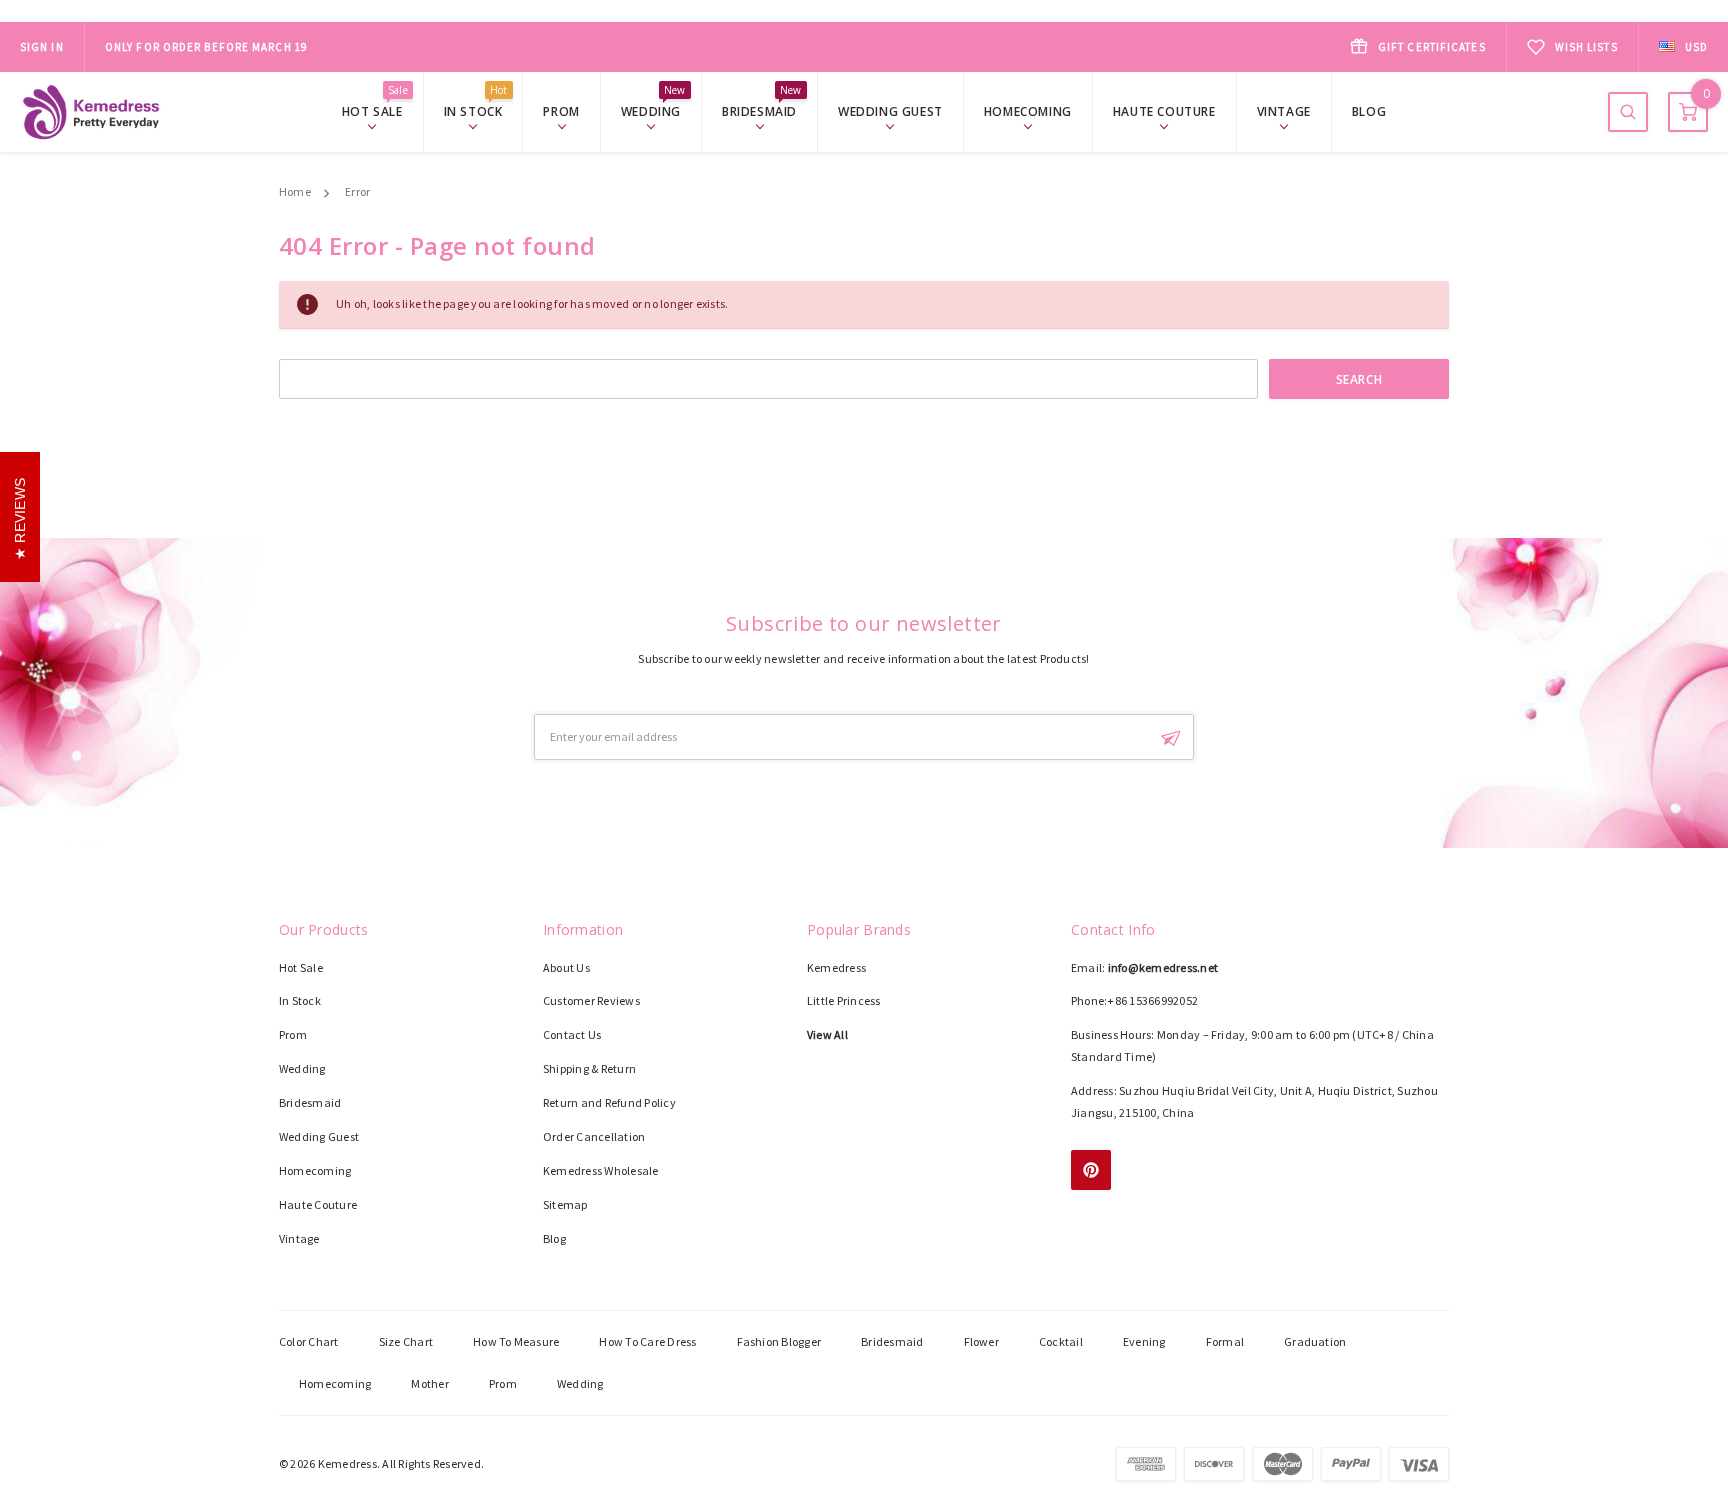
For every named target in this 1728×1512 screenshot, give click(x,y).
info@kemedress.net (1163, 967)
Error (357, 191)
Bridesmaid (762, 110)
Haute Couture (1164, 111)
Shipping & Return (589, 1068)
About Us (566, 967)
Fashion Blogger (779, 1341)
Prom (561, 111)
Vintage (1284, 111)
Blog (1369, 111)
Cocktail (1061, 1341)
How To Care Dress (647, 1341)
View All (827, 1034)
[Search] (1628, 112)
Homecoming (1028, 111)
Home (295, 191)
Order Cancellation (594, 1136)
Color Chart (309, 1341)
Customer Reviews (591, 1000)
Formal (1225, 1341)
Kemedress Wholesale (601, 1170)
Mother (429, 1383)
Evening (1144, 1341)
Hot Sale (375, 110)
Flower (981, 1341)
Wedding (653, 110)
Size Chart (406, 1341)
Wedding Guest (890, 111)
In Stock (476, 110)
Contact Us (572, 1034)
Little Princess (844, 1000)
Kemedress (836, 967)
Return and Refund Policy (609, 1102)
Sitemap (565, 1204)
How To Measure (516, 1341)
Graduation (1315, 1341)
